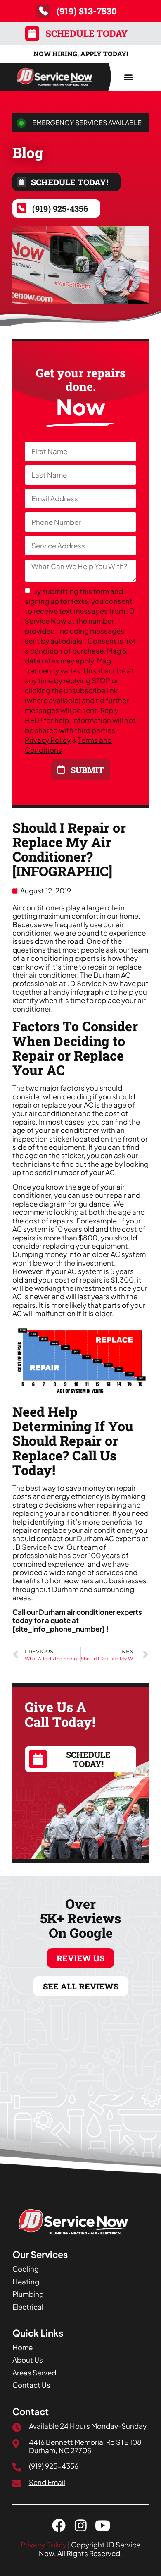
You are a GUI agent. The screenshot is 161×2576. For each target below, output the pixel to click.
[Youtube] (103, 2525)
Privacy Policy (48, 740)
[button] (128, 77)
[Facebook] (59, 2525)
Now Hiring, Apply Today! (81, 54)
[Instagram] (81, 2525)
